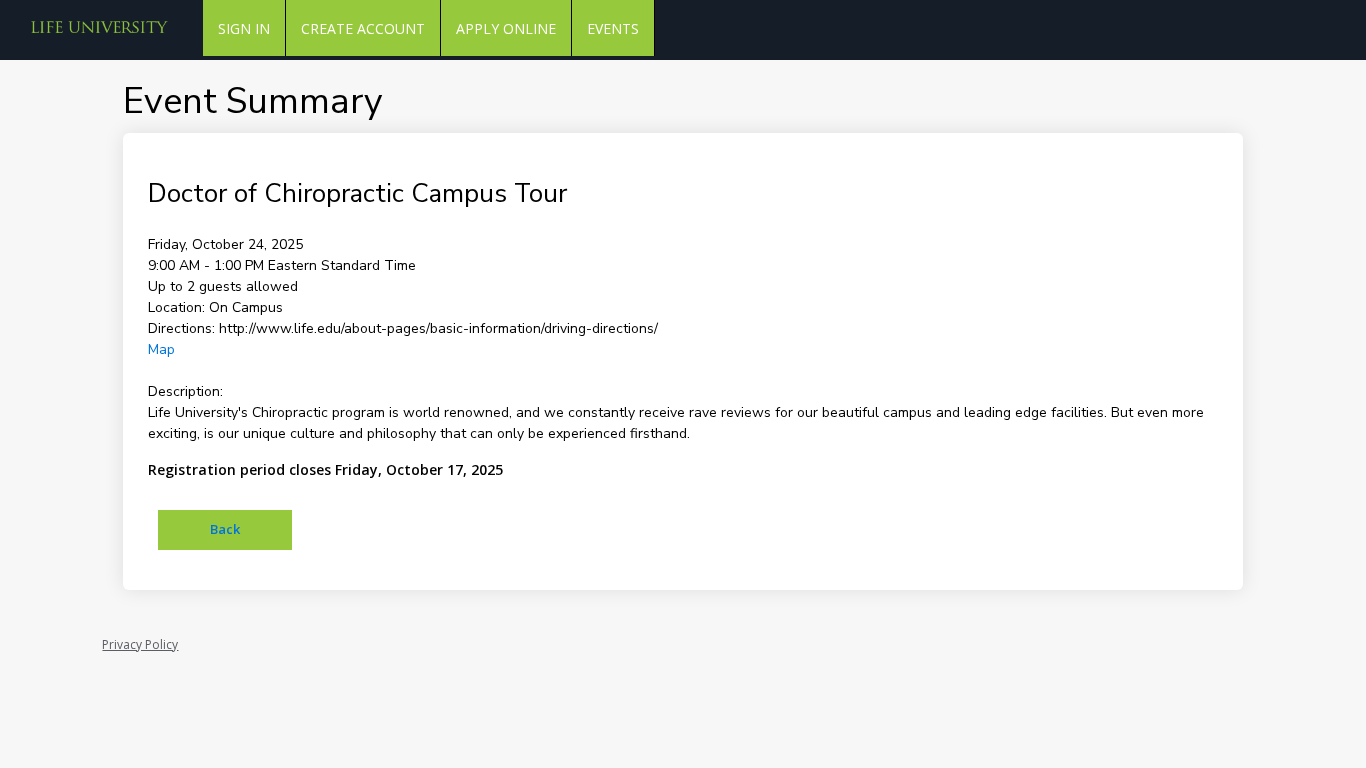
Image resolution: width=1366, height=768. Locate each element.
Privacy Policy (140, 644)
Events (613, 28)
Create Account (363, 28)
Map (161, 349)
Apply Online (506, 28)
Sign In (244, 28)
